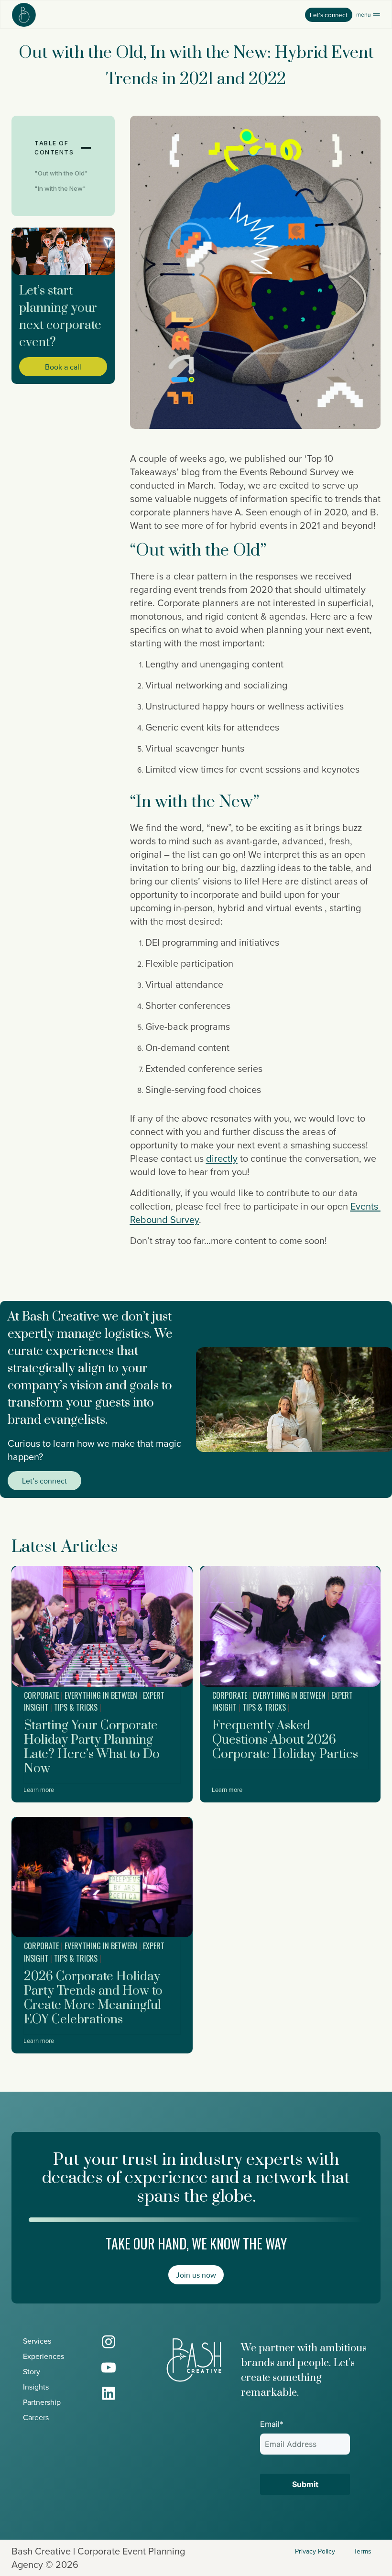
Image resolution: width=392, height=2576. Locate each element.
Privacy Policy (315, 2551)
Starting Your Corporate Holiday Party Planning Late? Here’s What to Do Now (92, 1747)
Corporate (41, 1695)
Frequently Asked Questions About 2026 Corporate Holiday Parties (285, 1740)
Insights (36, 2387)
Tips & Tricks (76, 1707)
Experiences (44, 2356)
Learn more (39, 1790)
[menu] (368, 15)
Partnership (42, 2402)
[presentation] (102, 1626)
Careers (36, 2417)
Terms (363, 2551)
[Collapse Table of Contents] (86, 148)
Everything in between (101, 1695)
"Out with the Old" (61, 173)
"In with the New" (60, 188)
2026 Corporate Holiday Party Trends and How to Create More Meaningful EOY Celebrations (93, 1998)
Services (37, 2341)
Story (32, 2371)
